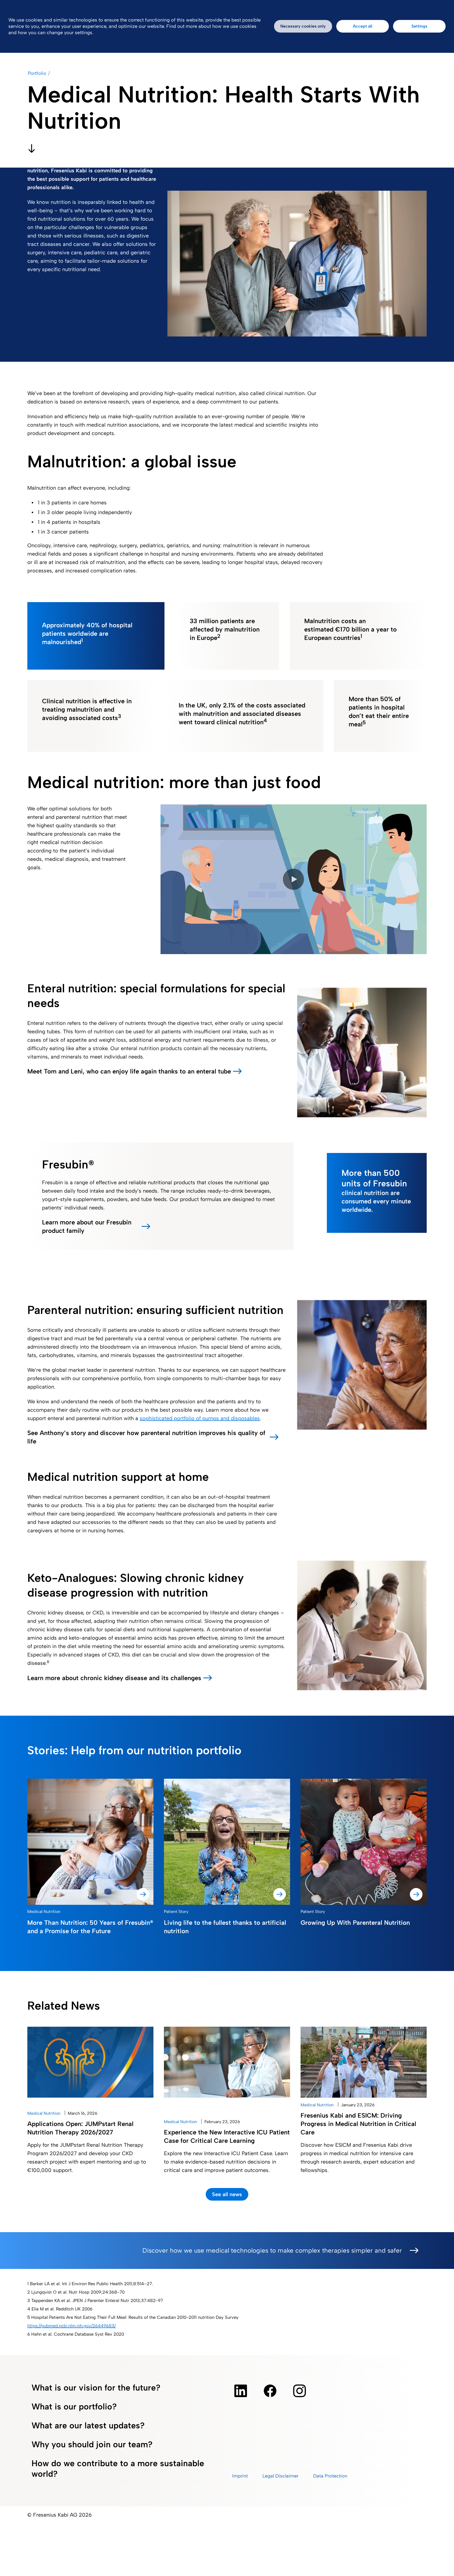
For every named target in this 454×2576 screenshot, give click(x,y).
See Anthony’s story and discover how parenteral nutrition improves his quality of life (146, 1437)
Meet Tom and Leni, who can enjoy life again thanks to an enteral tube (129, 1071)
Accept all (363, 26)
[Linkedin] (241, 2391)
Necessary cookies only (303, 26)
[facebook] (270, 2391)
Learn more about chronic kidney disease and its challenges (114, 1678)
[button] (293, 879)
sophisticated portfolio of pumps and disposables (200, 1418)
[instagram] (300, 2391)
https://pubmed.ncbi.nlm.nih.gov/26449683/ (71, 2326)
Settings (419, 26)
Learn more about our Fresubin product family (87, 1226)
